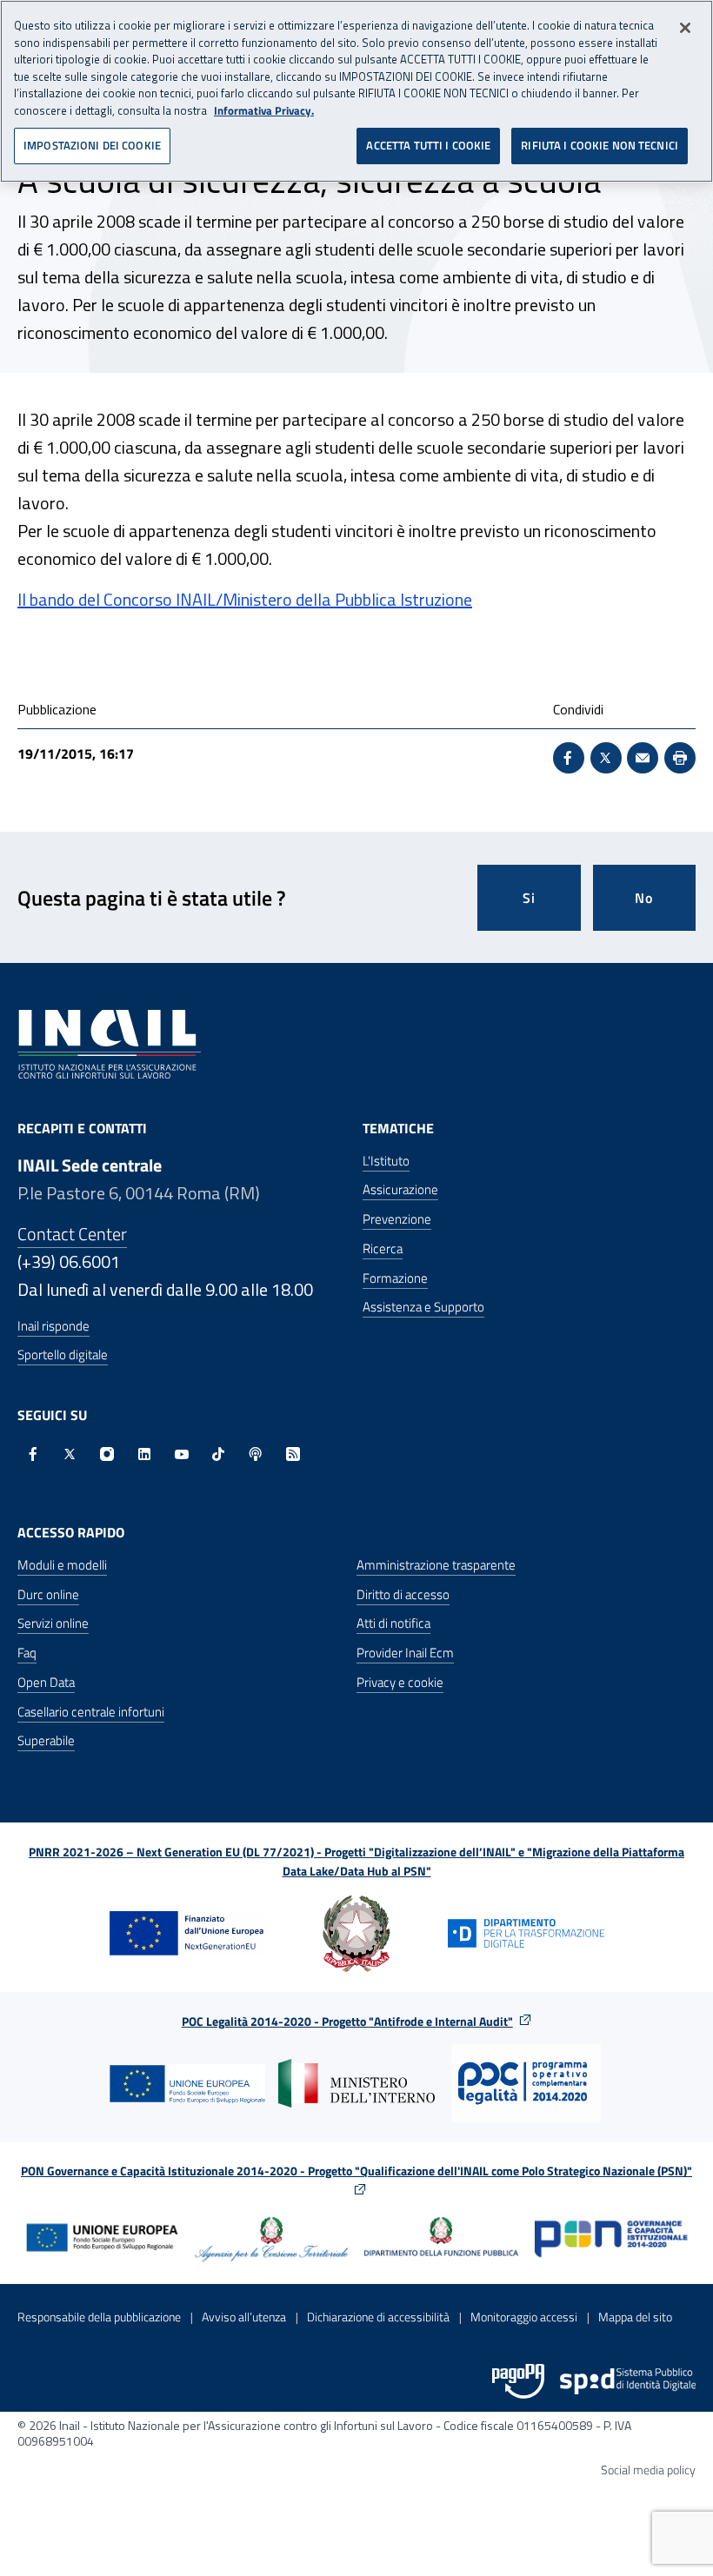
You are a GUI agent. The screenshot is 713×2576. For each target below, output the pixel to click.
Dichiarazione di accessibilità (378, 2317)
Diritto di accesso (403, 1594)
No (644, 898)
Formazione (395, 1278)
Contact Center (72, 1234)
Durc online (48, 1594)
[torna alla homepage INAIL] (109, 1042)
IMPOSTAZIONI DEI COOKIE (92, 145)
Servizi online (53, 1623)
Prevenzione (397, 1219)
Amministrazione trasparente (436, 1565)
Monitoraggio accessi (524, 2317)
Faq (27, 1653)
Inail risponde (53, 1326)
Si (529, 898)
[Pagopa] (518, 2381)
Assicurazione (400, 1189)
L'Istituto (386, 1161)
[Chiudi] (685, 28)
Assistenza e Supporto (423, 1307)
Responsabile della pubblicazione (99, 2317)
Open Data (46, 1682)
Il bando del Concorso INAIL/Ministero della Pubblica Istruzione (245, 599)
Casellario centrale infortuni (91, 1712)
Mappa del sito (635, 2317)
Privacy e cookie (400, 1682)
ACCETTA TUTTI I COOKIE (428, 145)
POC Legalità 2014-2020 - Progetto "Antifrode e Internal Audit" (347, 2021)
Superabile (46, 1740)
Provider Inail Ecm (405, 1653)
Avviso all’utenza (244, 2317)
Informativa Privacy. (264, 111)
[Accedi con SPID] (628, 2381)
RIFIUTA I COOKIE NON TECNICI (600, 145)
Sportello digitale (63, 1354)
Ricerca (383, 1248)
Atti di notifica (393, 1623)
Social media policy (648, 2470)
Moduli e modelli (62, 1565)
